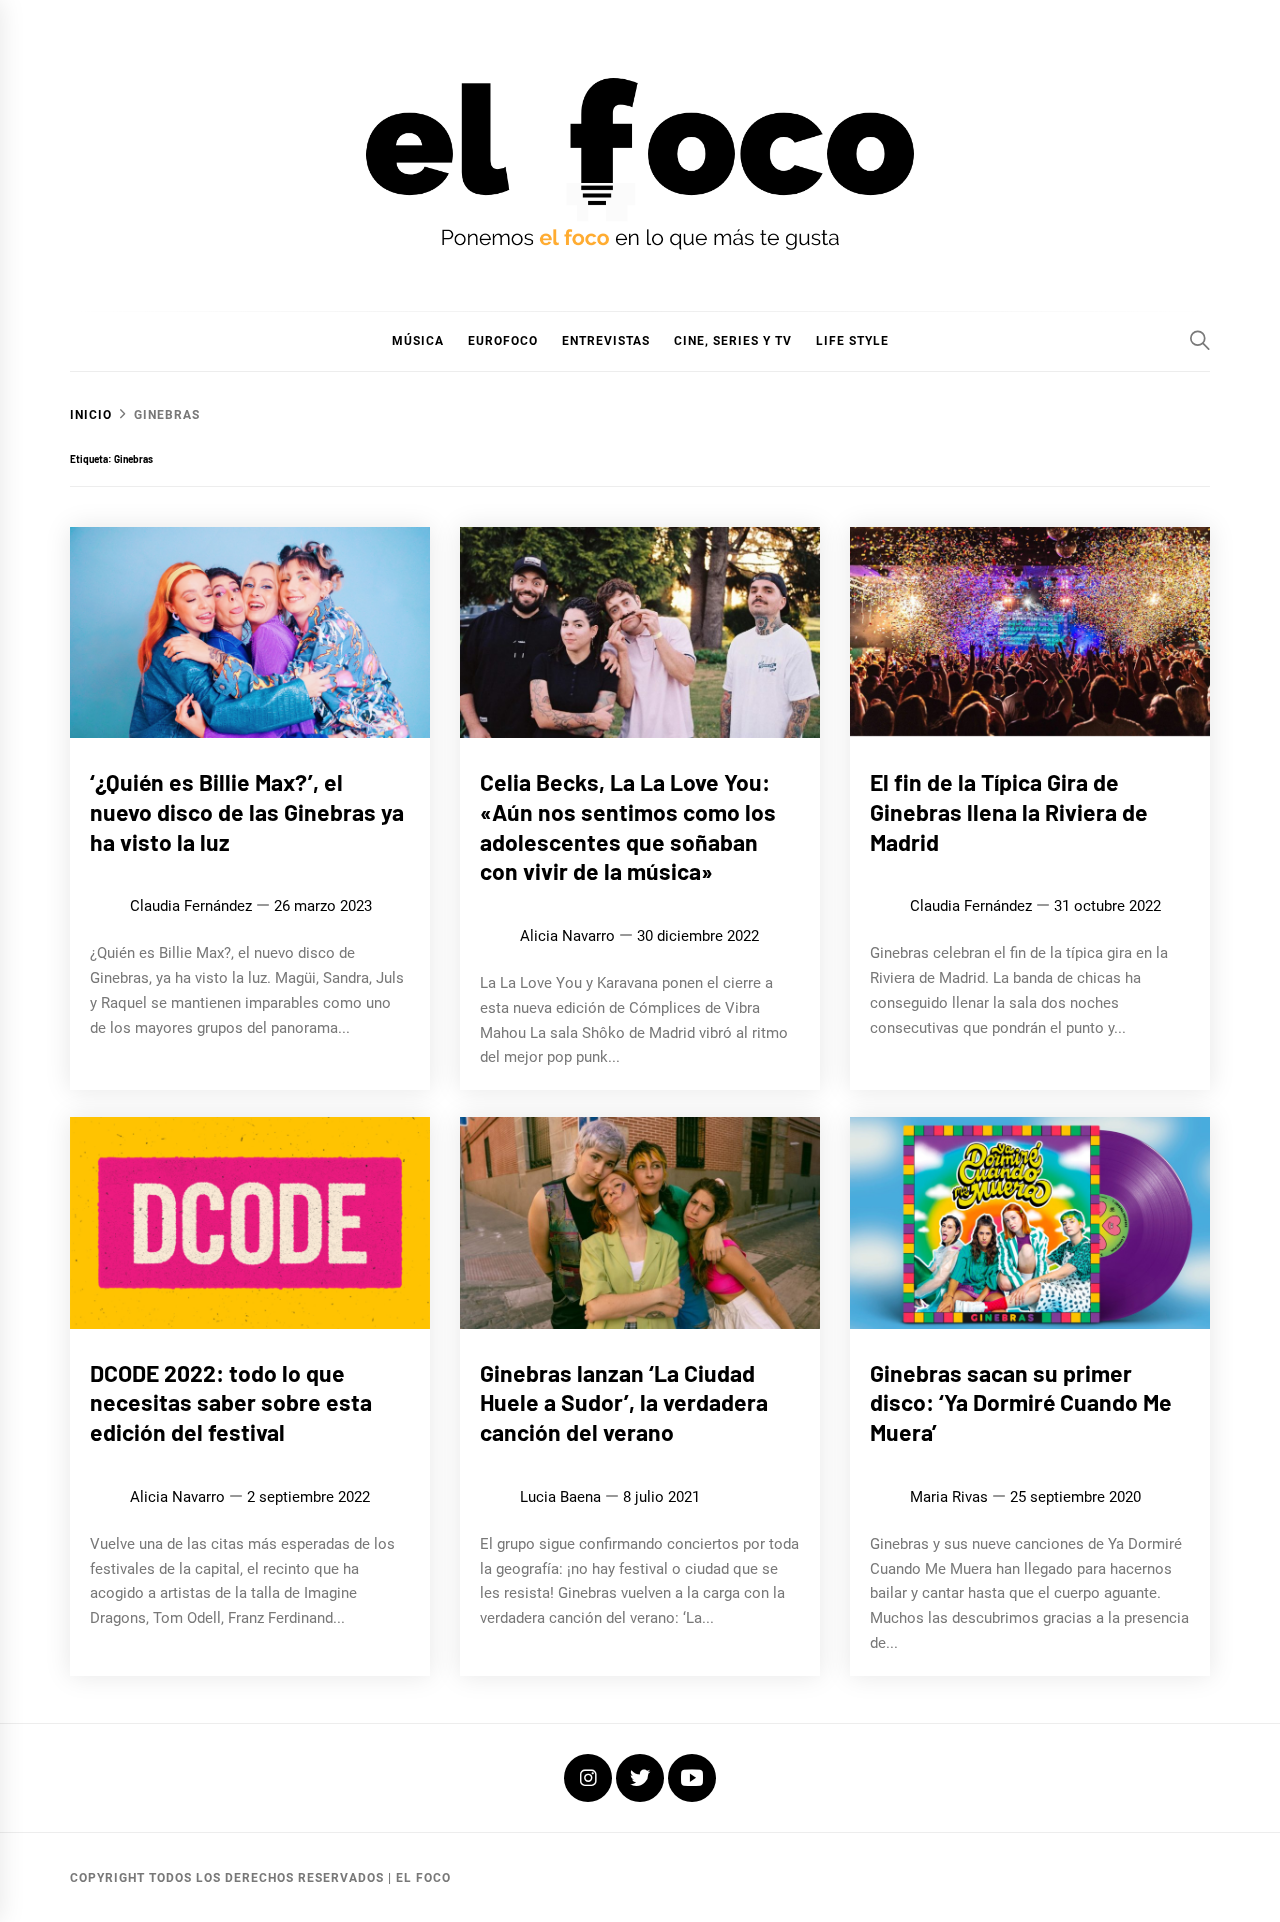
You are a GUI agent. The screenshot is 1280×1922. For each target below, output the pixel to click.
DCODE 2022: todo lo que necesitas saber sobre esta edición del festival (231, 1403)
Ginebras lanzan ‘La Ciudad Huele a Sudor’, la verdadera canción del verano (624, 1403)
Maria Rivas (949, 1497)
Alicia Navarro (567, 936)
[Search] (1200, 340)
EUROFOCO (503, 341)
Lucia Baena (560, 1497)
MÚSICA (418, 341)
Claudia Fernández (191, 906)
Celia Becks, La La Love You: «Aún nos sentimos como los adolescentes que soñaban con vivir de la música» (628, 826)
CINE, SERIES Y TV (733, 341)
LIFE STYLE (852, 341)
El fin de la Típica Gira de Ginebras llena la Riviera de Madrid (1009, 812)
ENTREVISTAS (606, 341)
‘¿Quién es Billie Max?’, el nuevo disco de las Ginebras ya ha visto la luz (247, 812)
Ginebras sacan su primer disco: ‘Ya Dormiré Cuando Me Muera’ (1021, 1403)
